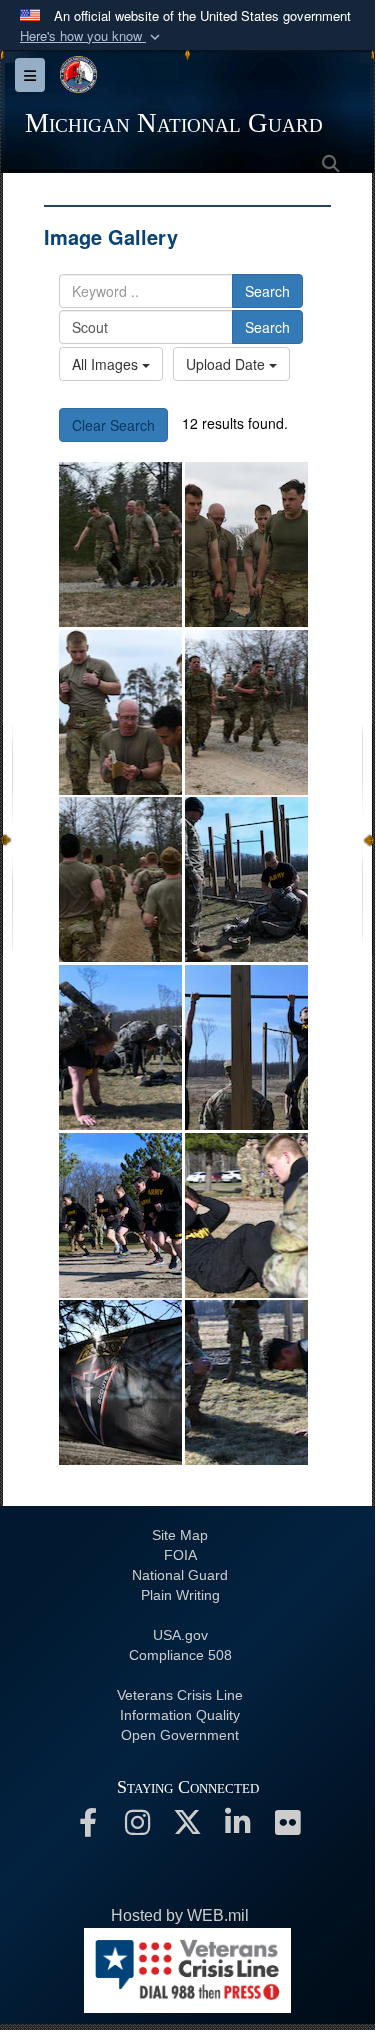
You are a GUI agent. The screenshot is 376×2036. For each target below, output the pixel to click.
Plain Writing (180, 1595)
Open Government (180, 1735)
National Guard (180, 1575)
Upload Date (227, 364)
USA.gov (180, 1635)
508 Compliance (180, 1655)
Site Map (180, 1535)
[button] (92, 36)
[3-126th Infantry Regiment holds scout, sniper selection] (120, 544)
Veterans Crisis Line (180, 1695)
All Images (107, 364)
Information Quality (180, 1715)
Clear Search (113, 425)
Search (267, 291)
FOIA (180, 1555)
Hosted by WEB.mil (180, 1915)
